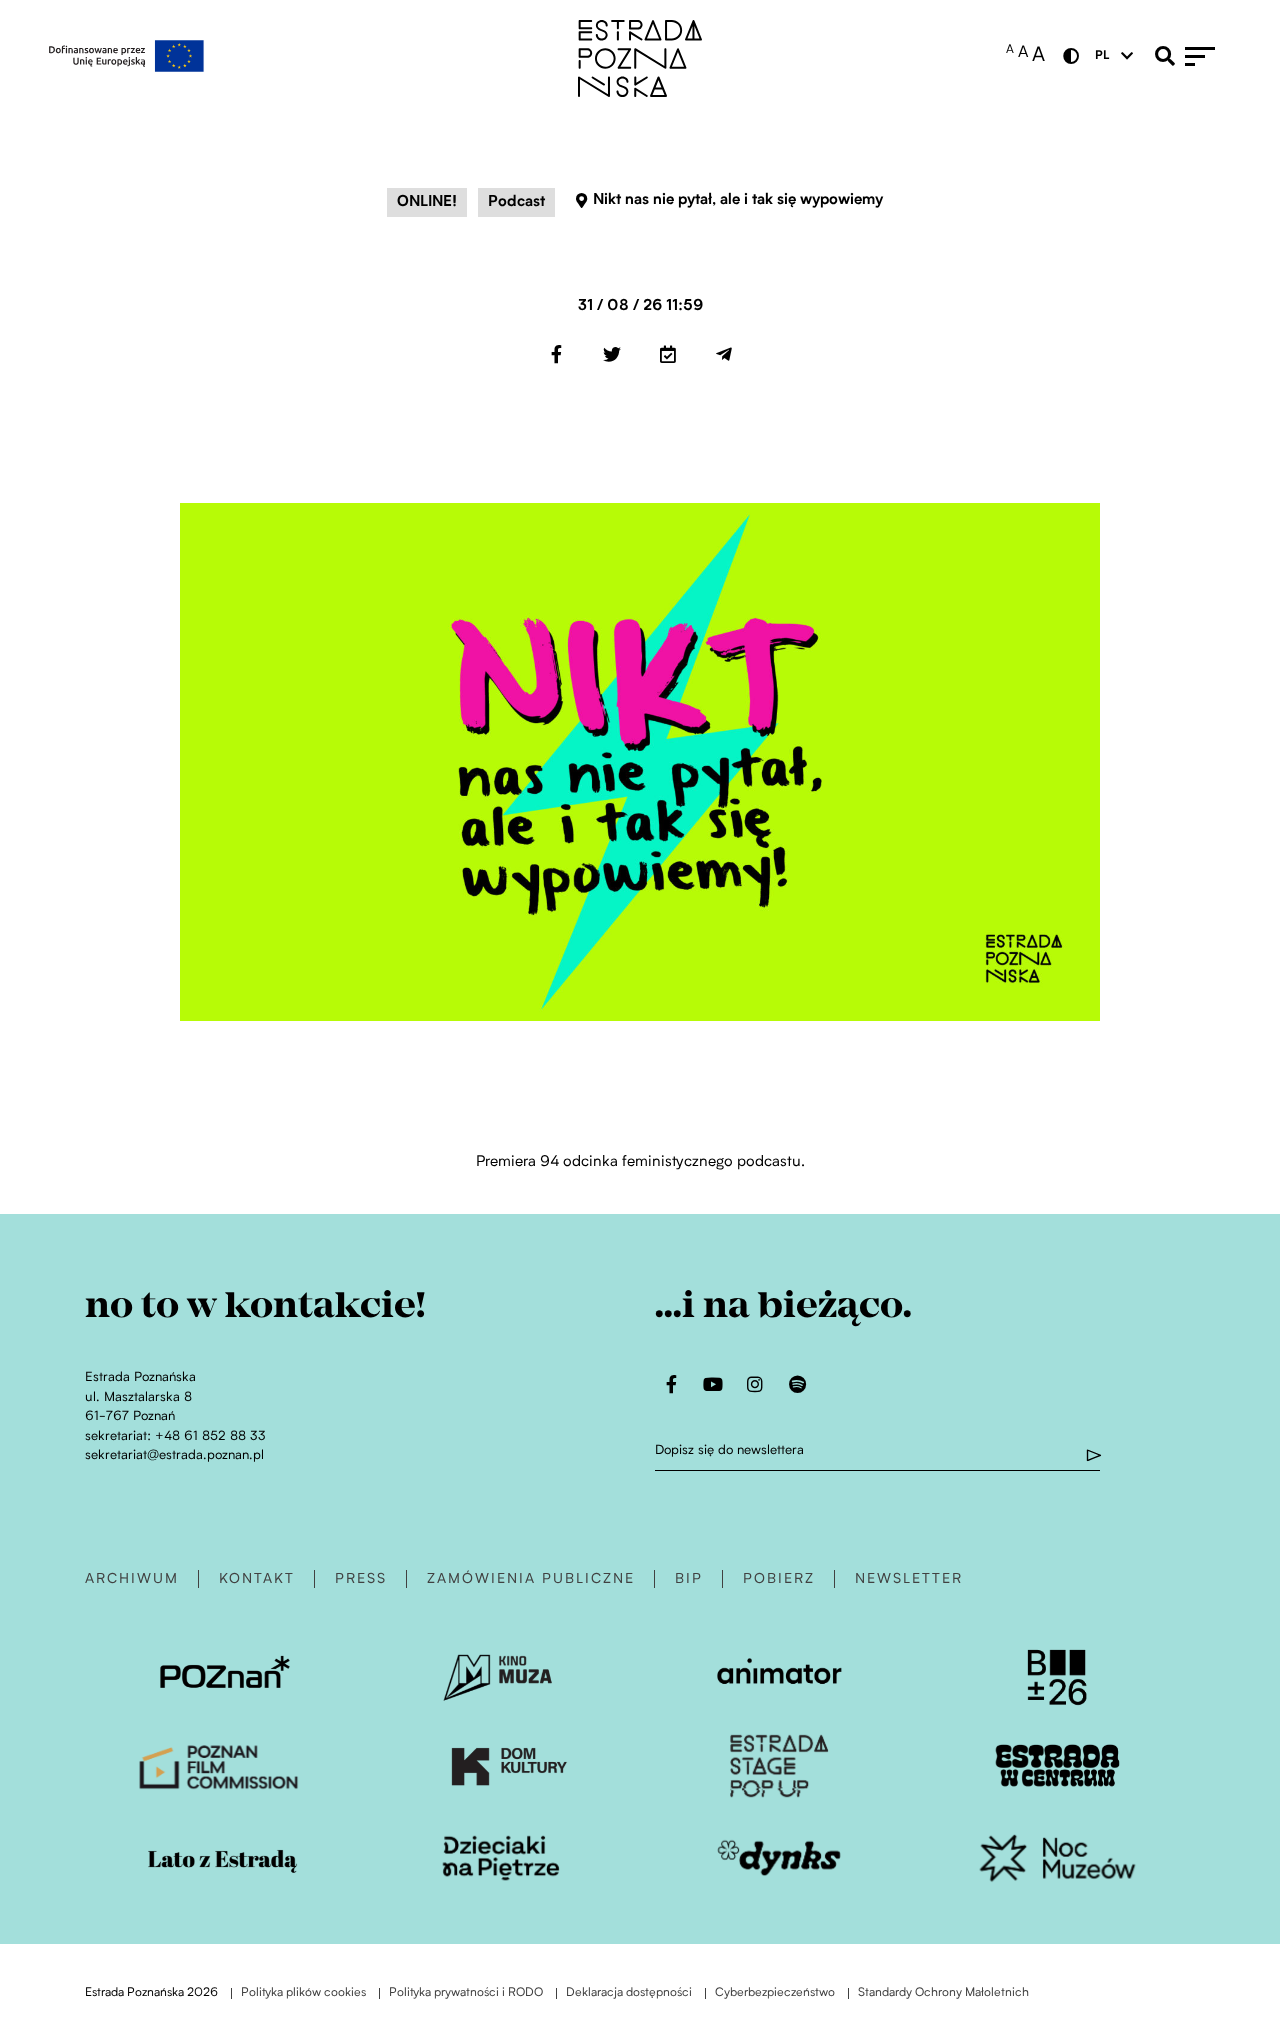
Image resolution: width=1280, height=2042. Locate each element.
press (361, 1579)
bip (689, 1578)
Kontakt (257, 1579)
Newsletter (909, 1579)
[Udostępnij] (556, 354)
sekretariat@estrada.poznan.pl (174, 1455)
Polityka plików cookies (303, 1993)
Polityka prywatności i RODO (466, 1993)
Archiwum (132, 1579)
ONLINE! (427, 202)
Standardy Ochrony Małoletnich (943, 1993)
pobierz (779, 1579)
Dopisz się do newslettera (729, 1450)
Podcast (516, 202)
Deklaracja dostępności (629, 1993)
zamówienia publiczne (531, 1579)
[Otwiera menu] (1210, 56)
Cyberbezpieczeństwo (775, 1993)
